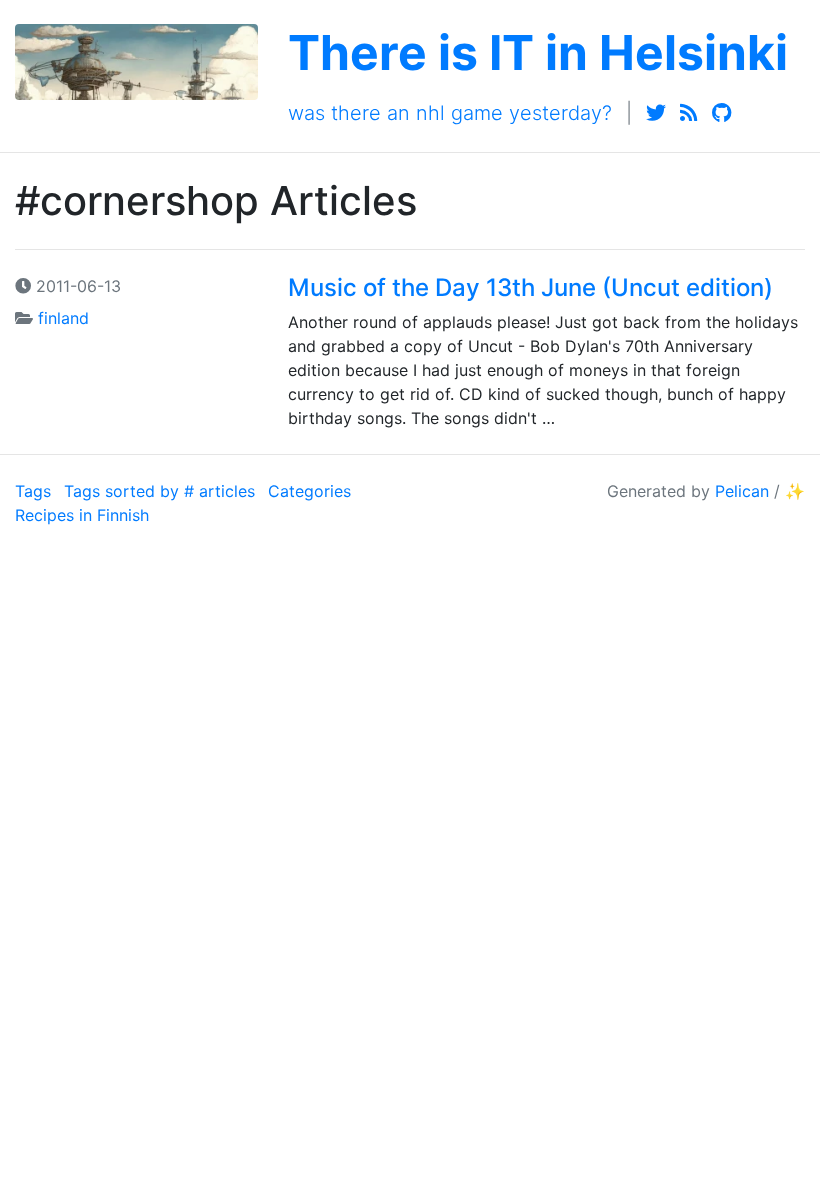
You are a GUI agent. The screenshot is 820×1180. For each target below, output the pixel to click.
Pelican (742, 491)
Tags (33, 491)
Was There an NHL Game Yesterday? (450, 113)
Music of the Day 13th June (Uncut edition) (530, 287)
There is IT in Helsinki (538, 52)
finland (63, 318)
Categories (309, 491)
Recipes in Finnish (82, 515)
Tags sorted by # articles (159, 491)
